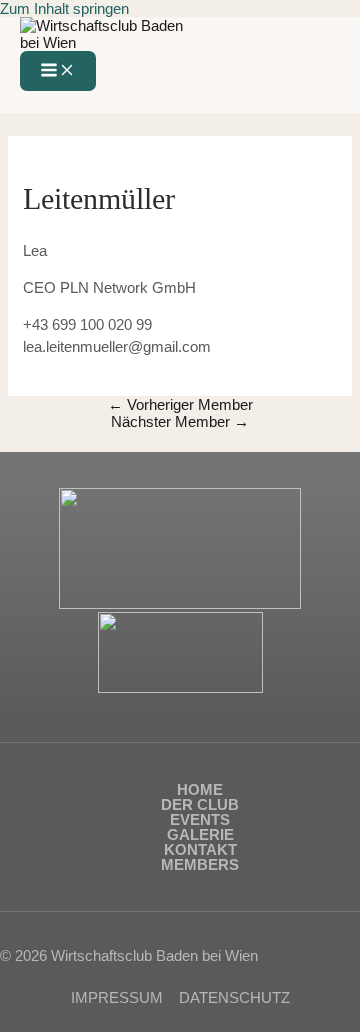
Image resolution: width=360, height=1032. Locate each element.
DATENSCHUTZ (234, 997)
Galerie (200, 834)
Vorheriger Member (180, 404)
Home (200, 789)
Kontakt (200, 849)
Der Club (200, 804)
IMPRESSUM (117, 997)
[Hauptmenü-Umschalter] (58, 71)
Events (200, 819)
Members (200, 864)
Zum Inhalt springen (64, 8)
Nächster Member (180, 421)
